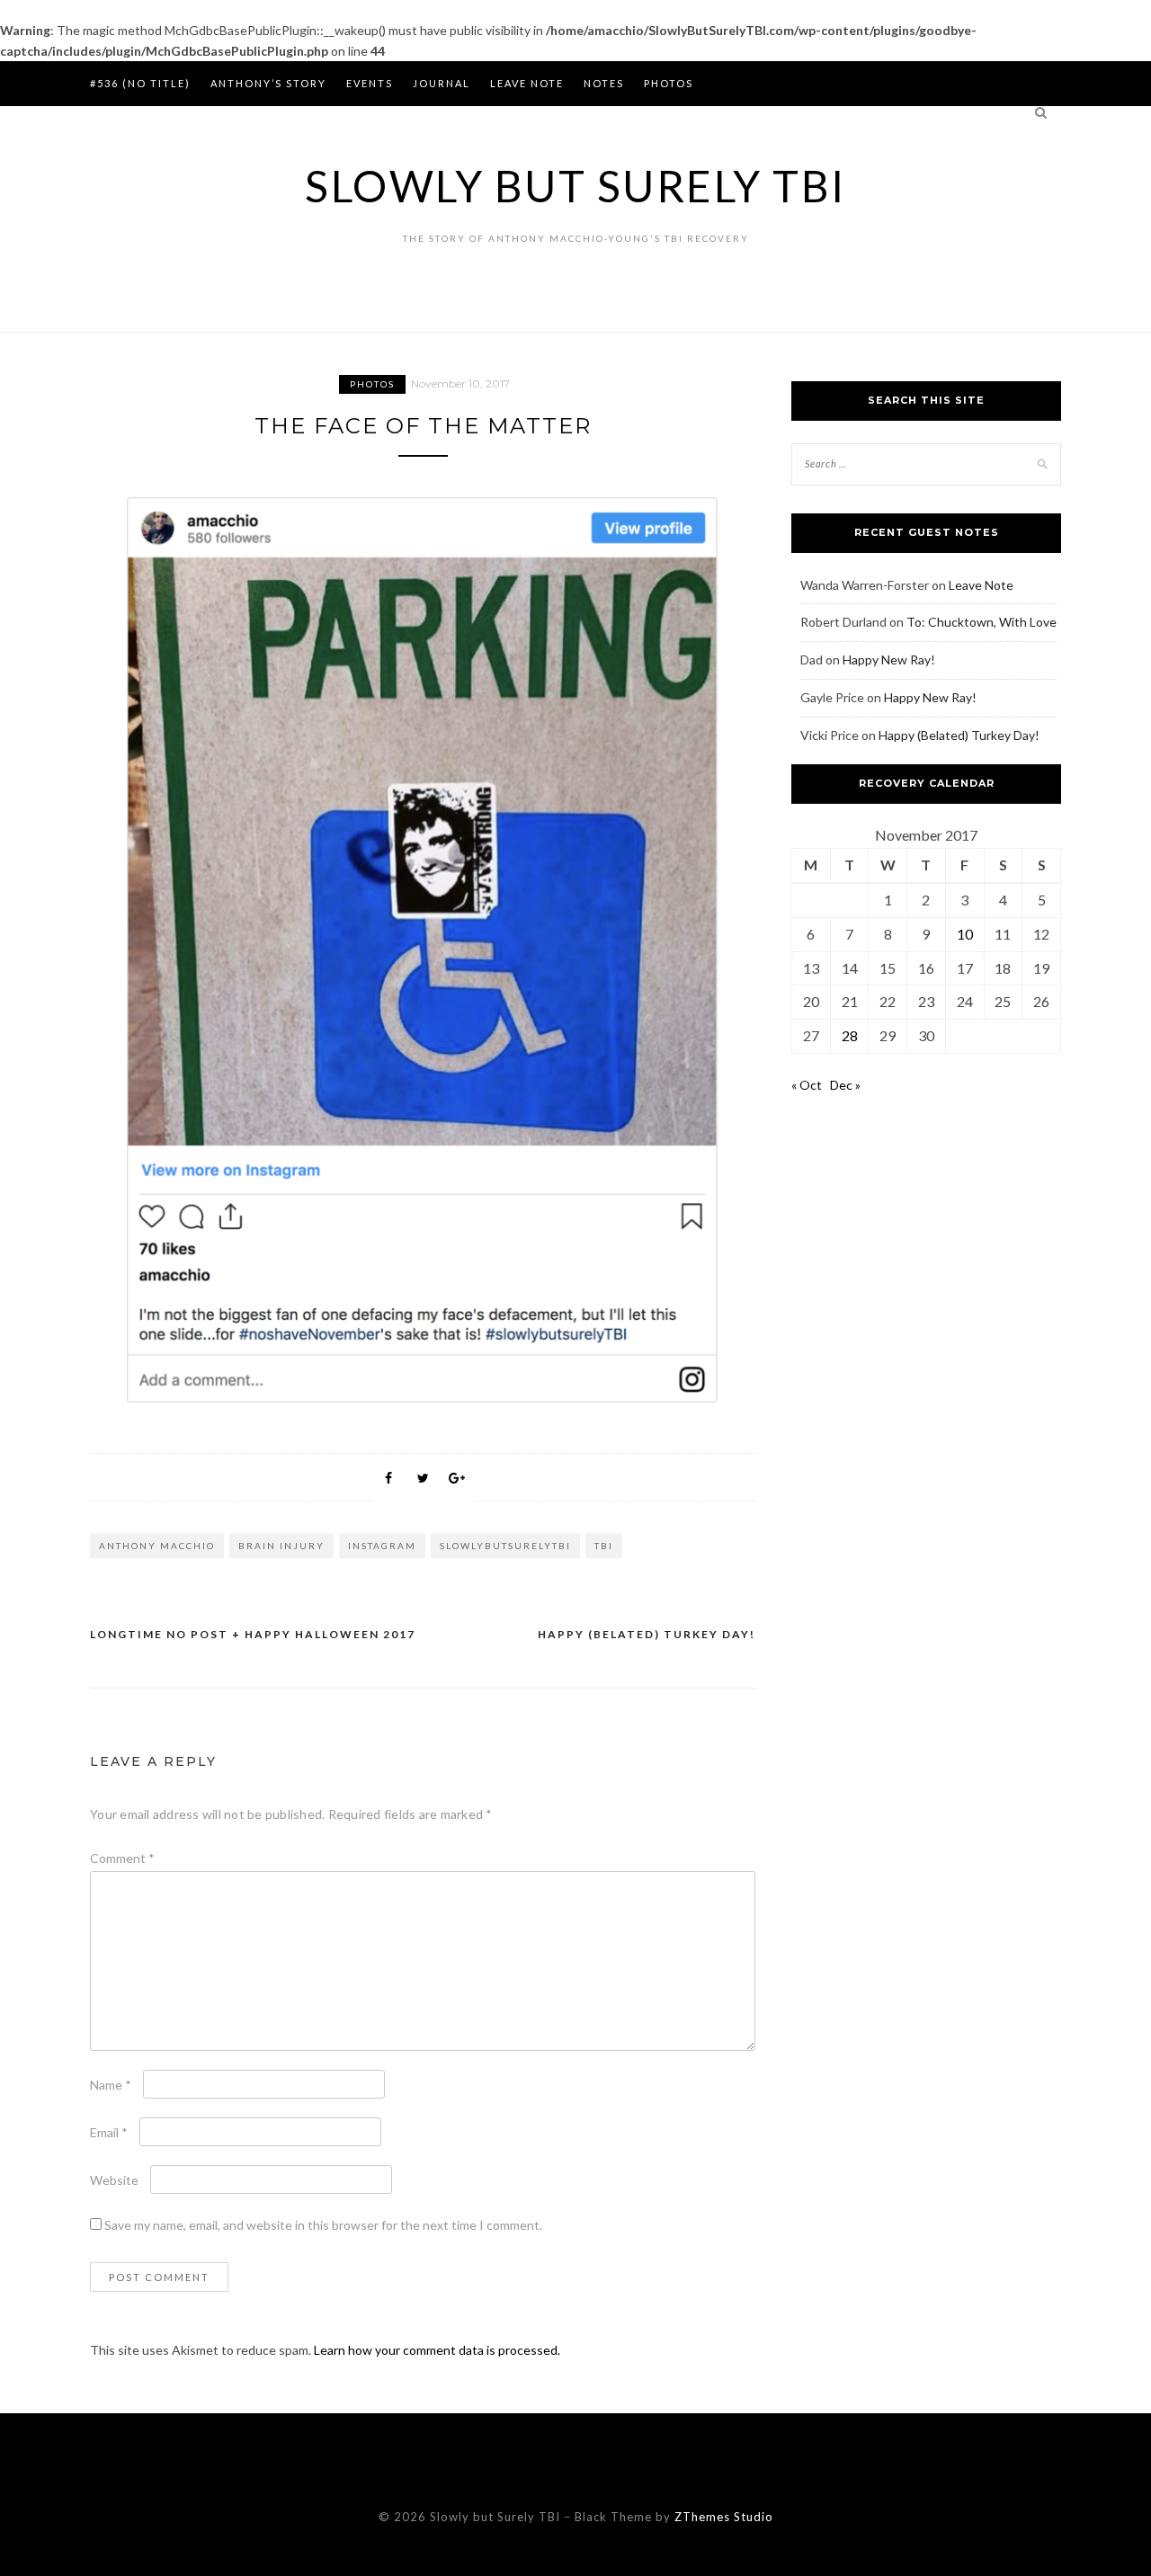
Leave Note (527, 83)
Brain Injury (281, 1546)
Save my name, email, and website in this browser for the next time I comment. (323, 2225)
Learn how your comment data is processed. (437, 2350)
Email (109, 2132)
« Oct (807, 1085)
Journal (442, 83)
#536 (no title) (140, 83)
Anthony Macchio (157, 1546)
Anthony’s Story (268, 83)
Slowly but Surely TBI (575, 186)
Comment (122, 1858)
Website (114, 2180)
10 (965, 934)
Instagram (382, 1546)
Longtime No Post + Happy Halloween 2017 (253, 1634)
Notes (604, 83)
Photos (669, 83)
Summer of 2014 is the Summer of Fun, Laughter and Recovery (304, 128)
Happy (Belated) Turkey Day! (647, 1634)
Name (111, 2085)
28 (850, 1035)
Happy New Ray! (889, 660)
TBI (604, 1546)
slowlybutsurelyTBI (505, 1546)
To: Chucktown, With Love (981, 622)
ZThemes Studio (724, 2517)
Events (370, 83)
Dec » (845, 1085)
